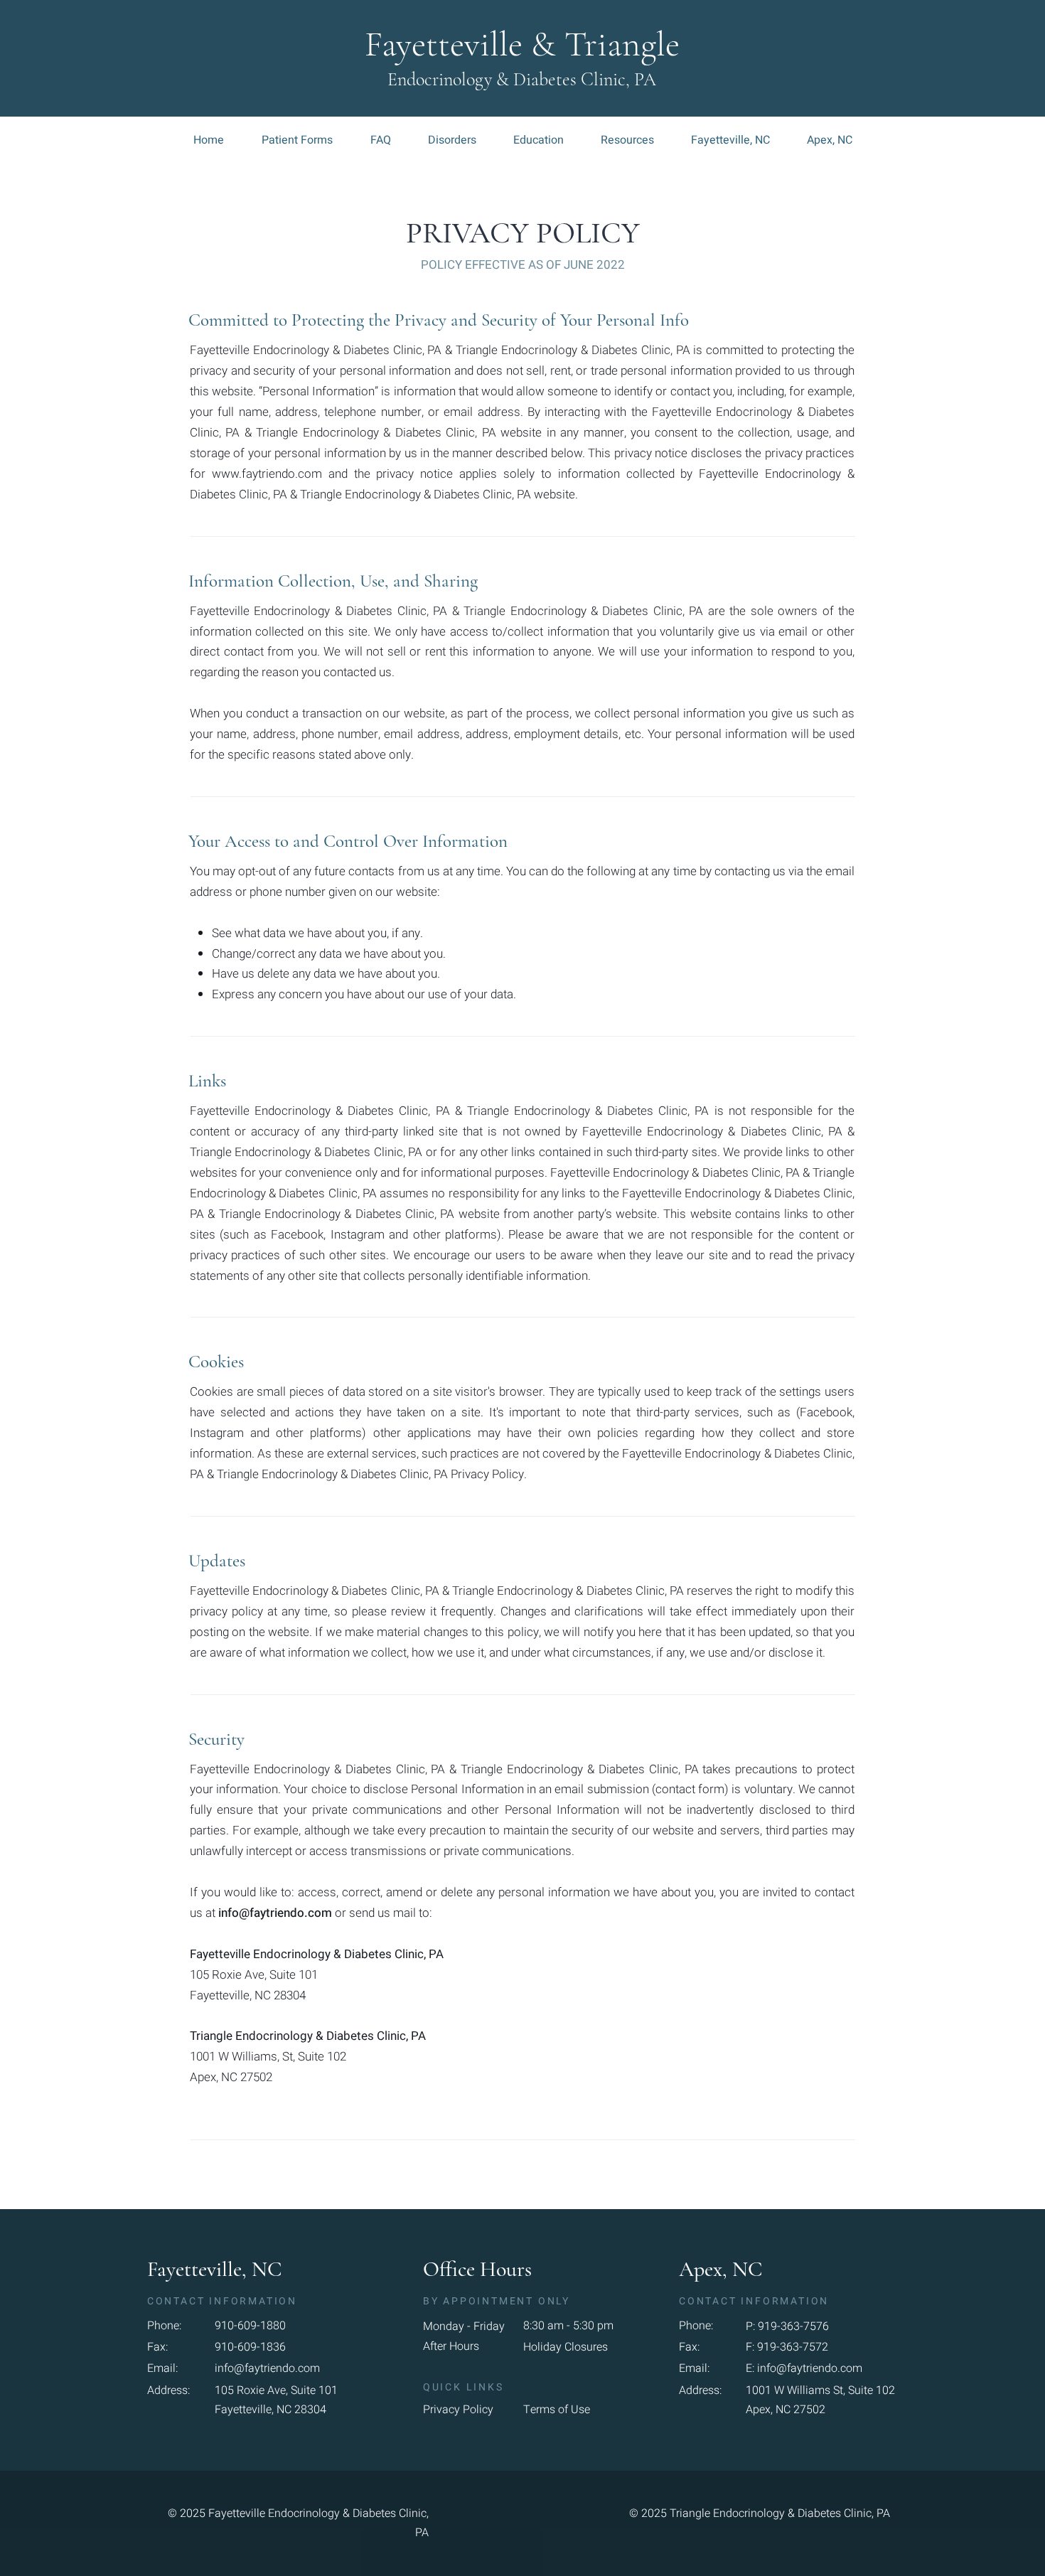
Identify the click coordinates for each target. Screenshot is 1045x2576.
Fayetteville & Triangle (522, 44)
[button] (173, 2326)
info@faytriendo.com (275, 1913)
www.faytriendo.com (267, 474)
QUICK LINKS (466, 2387)
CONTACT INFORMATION (222, 2301)
